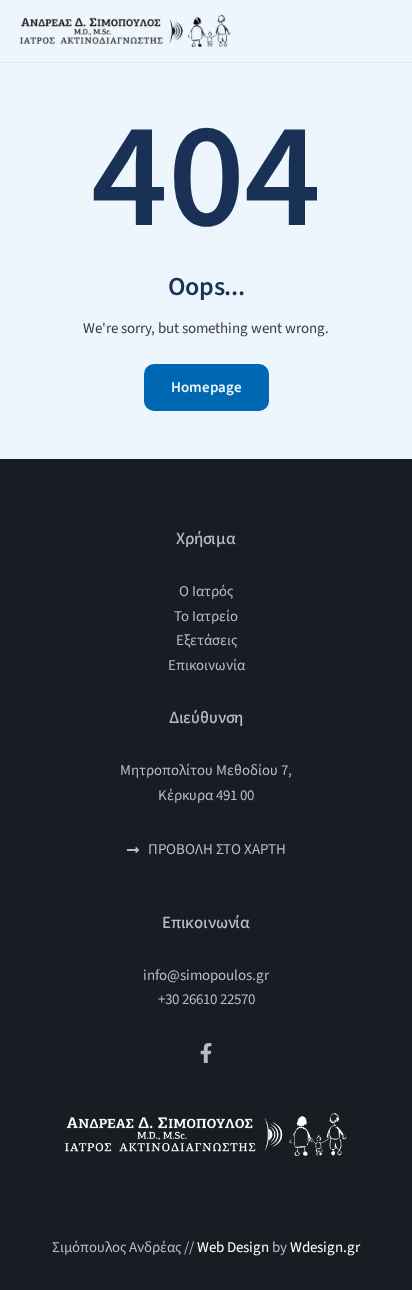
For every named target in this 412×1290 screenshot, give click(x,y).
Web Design (233, 1247)
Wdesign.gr (325, 1247)
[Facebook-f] (206, 1053)
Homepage (206, 387)
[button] (390, 31)
